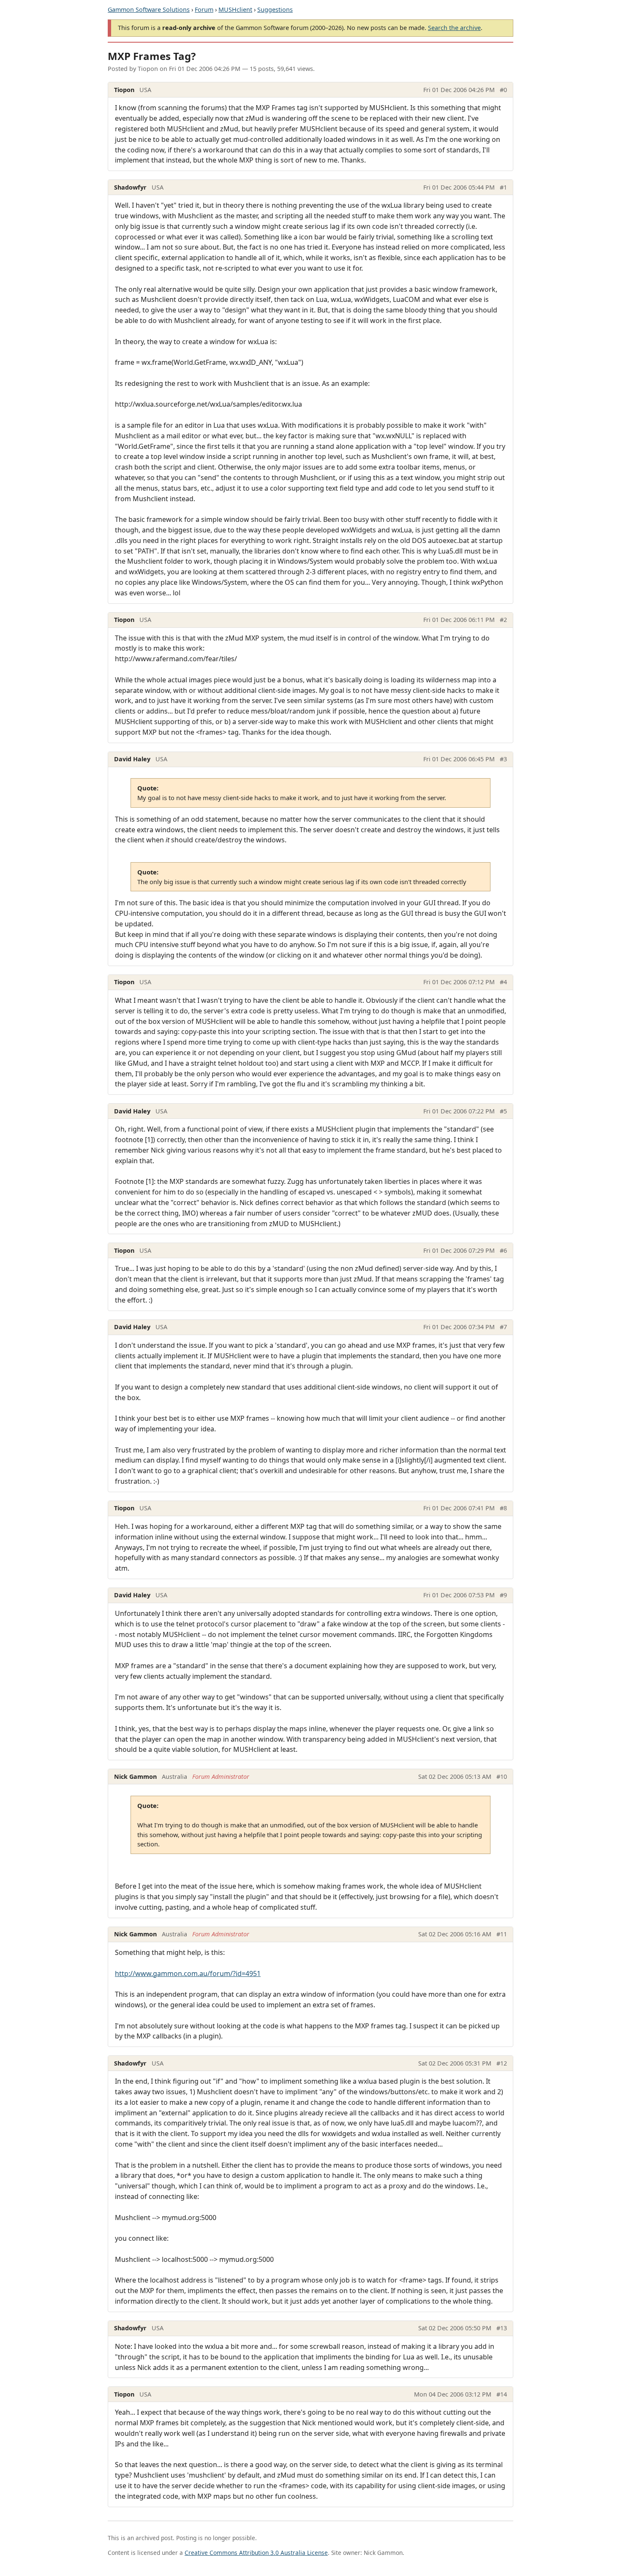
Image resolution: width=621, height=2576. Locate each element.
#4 (503, 982)
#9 (503, 1595)
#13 (502, 2328)
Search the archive (454, 28)
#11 (502, 1934)
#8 (503, 1508)
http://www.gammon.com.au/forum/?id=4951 (188, 1973)
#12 (502, 2063)
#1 (503, 187)
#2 (503, 620)
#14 (502, 2394)
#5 (503, 1111)
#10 (502, 1777)
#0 (503, 90)
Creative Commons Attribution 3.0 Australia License (256, 2553)
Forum (204, 10)
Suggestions (275, 10)
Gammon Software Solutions (149, 10)
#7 (503, 1327)
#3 (503, 759)
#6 (503, 1250)
